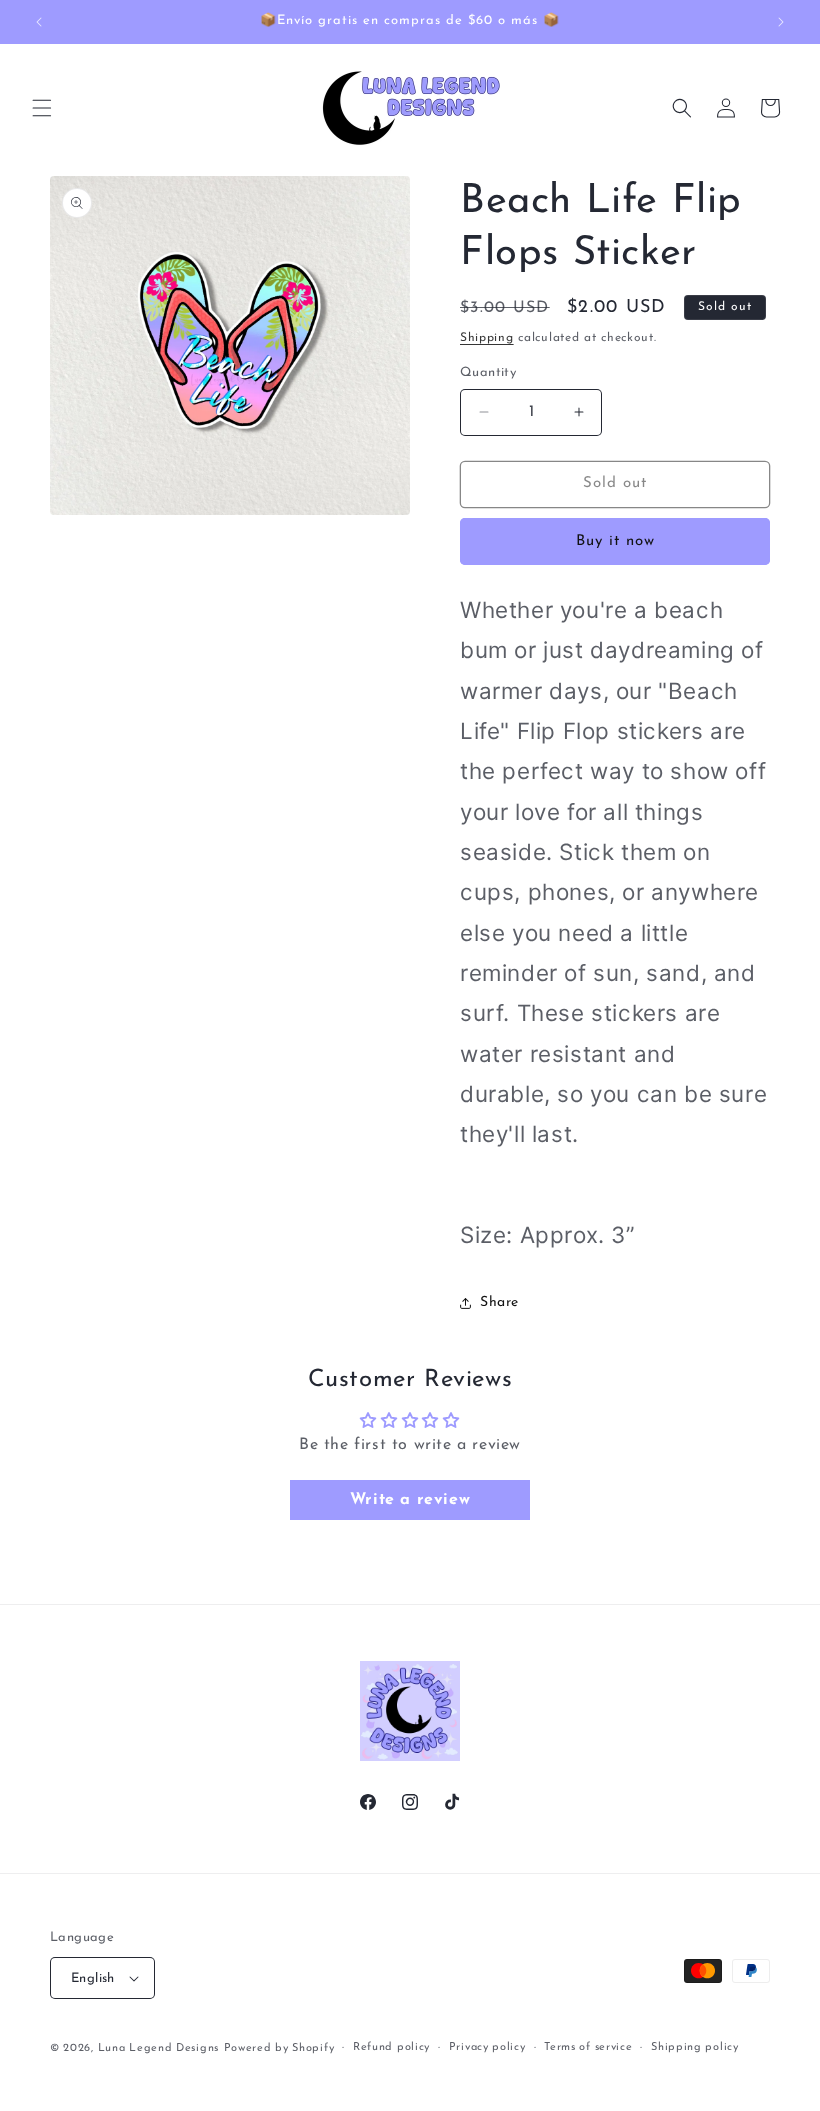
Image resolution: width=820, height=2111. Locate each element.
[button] (42, 108)
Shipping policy (695, 2047)
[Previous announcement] (39, 22)
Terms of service (588, 2047)
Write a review (410, 1500)
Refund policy (391, 2047)
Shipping (487, 338)
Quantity (488, 372)
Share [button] (499, 1302)
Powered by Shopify (279, 2048)
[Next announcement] (781, 22)
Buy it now (615, 541)
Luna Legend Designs (158, 2048)
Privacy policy (487, 2047)
